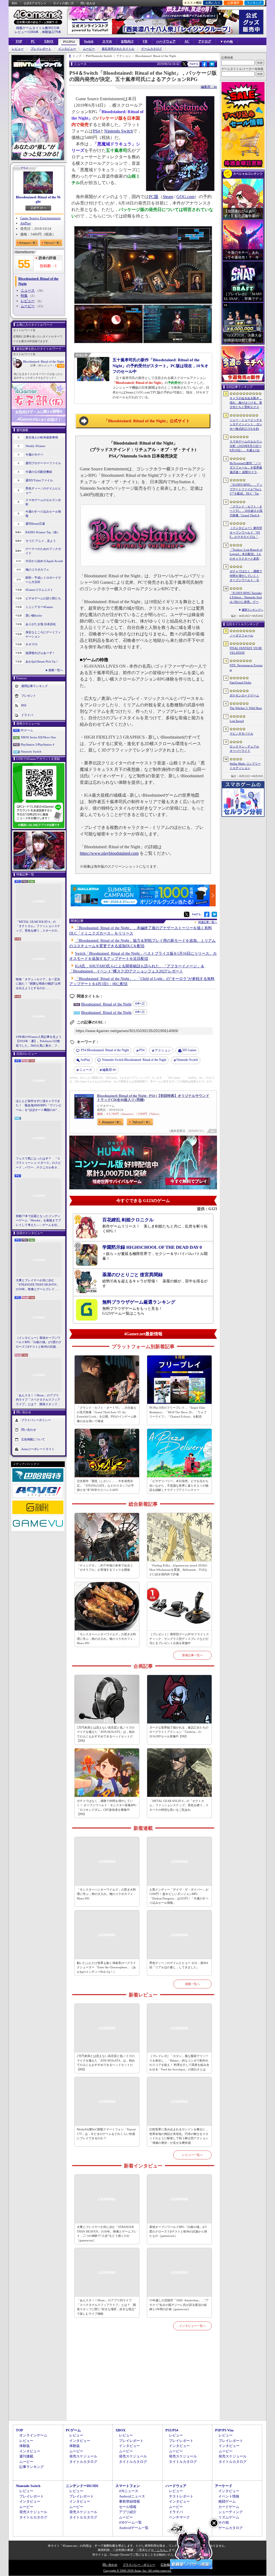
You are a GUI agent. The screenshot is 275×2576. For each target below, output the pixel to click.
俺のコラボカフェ (37, 570)
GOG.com (185, 197)
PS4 (96, 131)
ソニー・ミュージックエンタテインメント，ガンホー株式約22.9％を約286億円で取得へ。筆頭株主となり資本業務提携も (246, 425)
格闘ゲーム (227, 2501)
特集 (24, 296)
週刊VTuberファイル (39, 480)
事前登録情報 (129, 2501)
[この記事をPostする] (184, 64)
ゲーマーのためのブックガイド (43, 551)
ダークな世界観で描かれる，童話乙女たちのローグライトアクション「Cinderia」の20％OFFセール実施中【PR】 (179, 1732)
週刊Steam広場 (35, 524)
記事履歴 (233, 3)
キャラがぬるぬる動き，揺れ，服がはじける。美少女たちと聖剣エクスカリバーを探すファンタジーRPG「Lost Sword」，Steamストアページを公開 (246, 403)
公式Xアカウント (35, 3)
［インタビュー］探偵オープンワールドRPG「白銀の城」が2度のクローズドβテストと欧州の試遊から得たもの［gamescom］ (39, 1343)
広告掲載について (33, 1439)
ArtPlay (26, 223)
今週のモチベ (34, 455)
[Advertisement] (143, 2382)
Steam (168, 197)
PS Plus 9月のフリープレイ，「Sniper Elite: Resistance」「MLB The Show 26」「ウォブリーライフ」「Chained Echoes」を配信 (178, 1412)
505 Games (189, 1050)
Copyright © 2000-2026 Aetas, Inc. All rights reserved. (137, 2571)
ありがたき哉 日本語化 (41, 624)
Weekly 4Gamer (35, 446)
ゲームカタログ (152, 49)
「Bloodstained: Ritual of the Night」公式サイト (147, 421)
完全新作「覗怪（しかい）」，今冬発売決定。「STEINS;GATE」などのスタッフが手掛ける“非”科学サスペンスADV (105, 1485)
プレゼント (29, 695)
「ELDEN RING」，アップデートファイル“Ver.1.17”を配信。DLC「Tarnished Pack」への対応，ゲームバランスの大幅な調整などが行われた (246, 489)
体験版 (25, 2446)
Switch (89, 41)
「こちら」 (161, 2550)
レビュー (18, 49)
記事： (36, 365)
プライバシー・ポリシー (139, 2565)
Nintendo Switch (31, 752)
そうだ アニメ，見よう (41, 541)
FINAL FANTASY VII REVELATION (246, 650)
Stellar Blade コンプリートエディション (245, 766)
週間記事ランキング (35, 686)
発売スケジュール (83, 2456)
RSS (14, 3)
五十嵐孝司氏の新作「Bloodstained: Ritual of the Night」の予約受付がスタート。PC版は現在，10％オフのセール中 (160, 366)
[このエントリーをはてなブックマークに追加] (212, 66)
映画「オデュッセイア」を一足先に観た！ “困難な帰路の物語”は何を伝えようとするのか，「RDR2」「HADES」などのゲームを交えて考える (38, 984)
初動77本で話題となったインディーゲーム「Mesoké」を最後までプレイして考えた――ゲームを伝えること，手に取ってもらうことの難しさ (38, 1221)
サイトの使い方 (64, 3)
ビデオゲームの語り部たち (43, 598)
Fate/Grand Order (240, 682)
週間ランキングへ (252, 610)
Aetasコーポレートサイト (38, 1449)
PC (33, 41)
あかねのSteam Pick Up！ (42, 661)
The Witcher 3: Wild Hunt (246, 708)
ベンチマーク (179, 2517)
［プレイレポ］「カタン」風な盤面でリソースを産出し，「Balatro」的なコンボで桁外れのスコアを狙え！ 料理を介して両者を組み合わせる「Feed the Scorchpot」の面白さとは (179, 2063)
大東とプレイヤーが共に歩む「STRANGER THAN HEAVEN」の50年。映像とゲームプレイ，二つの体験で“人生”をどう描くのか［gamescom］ (38, 1285)
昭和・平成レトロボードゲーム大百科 (43, 580)
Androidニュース (132, 2496)
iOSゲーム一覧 (130, 2522)
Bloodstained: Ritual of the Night (38, 199)
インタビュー (67, 49)
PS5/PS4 (69, 42)
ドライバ (27, 715)
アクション (163, 1050)
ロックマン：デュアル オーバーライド (244, 749)
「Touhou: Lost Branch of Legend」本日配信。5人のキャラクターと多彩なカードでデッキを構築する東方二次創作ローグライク (246, 554)
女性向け (127, 41)
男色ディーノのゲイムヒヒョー (43, 491)
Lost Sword (237, 721)
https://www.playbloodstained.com (109, 853)
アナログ (205, 41)
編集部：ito (209, 87)
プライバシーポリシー (36, 1420)
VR (145, 41)
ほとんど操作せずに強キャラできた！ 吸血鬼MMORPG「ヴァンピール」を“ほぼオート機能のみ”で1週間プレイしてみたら (39, 1106)
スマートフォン (128, 2486)
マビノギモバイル (241, 734)
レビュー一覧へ (192, 2155)
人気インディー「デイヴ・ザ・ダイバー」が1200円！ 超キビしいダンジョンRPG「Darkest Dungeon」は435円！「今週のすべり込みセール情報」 (179, 1896)
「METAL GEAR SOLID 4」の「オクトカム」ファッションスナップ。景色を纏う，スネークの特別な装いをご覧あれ (38, 926)
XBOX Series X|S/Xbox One (38, 737)
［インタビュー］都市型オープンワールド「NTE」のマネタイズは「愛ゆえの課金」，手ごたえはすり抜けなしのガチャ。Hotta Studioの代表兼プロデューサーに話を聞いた (246, 533)
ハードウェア (166, 41)
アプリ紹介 (128, 2512)
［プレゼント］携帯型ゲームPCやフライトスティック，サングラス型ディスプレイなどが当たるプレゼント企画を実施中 (179, 1639)
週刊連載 (26, 2456)
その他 (224, 2522)
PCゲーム (27, 730)
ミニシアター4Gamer (39, 607)
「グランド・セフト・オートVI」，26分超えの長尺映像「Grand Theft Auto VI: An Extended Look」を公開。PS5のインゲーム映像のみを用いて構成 (107, 1414)
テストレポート (181, 2496)
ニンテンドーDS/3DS (82, 2486)
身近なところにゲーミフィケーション (43, 634)
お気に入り (213, 3)
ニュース (28, 290)
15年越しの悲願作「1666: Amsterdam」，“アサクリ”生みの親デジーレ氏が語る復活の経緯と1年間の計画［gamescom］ (179, 2305)
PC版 (154, 197)
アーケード (224, 2486)
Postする (194, 64)
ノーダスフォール (241, 635)
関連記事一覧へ (208, 922)
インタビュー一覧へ (192, 2326)
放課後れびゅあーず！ (40, 653)
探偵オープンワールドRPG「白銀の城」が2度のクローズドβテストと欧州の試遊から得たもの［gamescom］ (178, 2231)
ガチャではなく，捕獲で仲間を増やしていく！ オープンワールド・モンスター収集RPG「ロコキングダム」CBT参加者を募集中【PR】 (107, 1808)
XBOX (49, 41)
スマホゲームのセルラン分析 (43, 502)
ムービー (89, 49)
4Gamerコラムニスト (39, 590)
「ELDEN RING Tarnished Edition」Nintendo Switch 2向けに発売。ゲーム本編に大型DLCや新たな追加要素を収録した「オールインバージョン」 (246, 598)
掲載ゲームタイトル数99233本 (38, 28)
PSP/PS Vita (224, 2430)
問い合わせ (88, 3)
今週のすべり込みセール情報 (43, 514)
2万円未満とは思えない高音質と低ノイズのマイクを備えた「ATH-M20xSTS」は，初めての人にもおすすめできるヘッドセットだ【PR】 (106, 1734)
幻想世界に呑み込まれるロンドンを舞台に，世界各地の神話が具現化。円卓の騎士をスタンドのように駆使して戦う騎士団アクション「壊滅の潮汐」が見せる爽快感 (179, 2136)
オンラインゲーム (33, 2435)
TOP (19, 41)
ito (109, 1070)
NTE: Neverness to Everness (246, 668)
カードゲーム (229, 2507)
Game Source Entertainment (40, 218)
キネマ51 (32, 644)
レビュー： (49, 365)
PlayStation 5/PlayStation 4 (37, 745)
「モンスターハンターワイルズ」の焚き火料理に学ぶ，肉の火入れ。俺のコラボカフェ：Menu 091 (106, 1639)
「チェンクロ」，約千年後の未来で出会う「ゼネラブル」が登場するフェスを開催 (105, 1568)
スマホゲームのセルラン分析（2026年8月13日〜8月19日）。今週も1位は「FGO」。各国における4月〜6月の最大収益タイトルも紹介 (246, 446)
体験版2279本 (52, 32)
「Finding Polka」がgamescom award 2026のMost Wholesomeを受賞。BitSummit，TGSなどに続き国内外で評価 (178, 1570)
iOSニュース (129, 2491)
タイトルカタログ (83, 2462)
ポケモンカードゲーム (244, 695)
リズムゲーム (229, 2517)
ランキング (254, 3)
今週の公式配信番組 (39, 472)
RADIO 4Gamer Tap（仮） (43, 532)
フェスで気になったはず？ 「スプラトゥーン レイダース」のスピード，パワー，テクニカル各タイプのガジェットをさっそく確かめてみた (38, 1163)
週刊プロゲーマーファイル (43, 463)
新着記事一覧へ (192, 1655)
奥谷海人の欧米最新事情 (42, 437)
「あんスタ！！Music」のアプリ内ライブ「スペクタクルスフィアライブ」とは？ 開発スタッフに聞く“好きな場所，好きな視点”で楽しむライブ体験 (38, 1400)
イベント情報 (229, 2496)
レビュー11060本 (27, 32)
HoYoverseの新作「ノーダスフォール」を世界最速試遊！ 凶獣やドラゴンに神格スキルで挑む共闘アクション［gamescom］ (246, 468)
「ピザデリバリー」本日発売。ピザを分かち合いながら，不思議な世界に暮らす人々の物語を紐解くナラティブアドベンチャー (179, 1485)
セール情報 (128, 2507)
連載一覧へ (56, 670)
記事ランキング (32, 2467)
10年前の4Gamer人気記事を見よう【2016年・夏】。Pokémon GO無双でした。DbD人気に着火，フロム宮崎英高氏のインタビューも (39, 1042)
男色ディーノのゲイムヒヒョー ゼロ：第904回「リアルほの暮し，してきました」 (179, 1965)
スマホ (107, 41)
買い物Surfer (34, 616)
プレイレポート (41, 49)
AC (187, 41)
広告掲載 (167, 2565)
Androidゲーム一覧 (134, 2528)
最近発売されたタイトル (118, 49)
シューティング (231, 2512)
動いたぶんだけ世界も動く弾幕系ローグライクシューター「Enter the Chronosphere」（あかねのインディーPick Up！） (106, 1967)
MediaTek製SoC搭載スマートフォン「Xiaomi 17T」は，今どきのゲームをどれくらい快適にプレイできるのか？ (106, 2134)
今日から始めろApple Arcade (44, 561)
